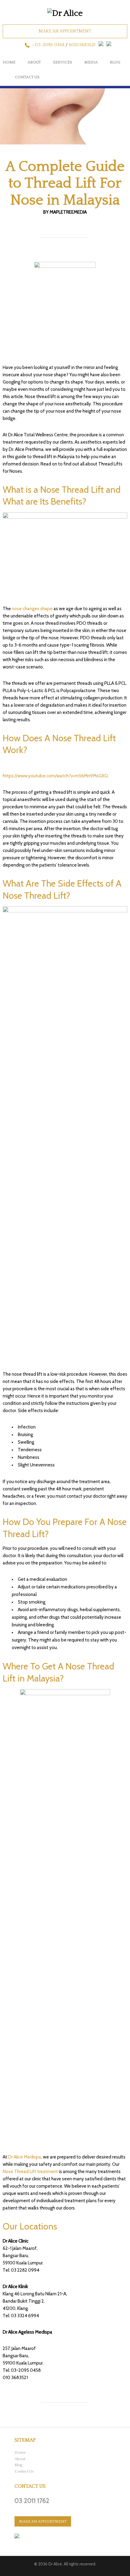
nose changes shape (32, 609)
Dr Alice (55, 2564)
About (34, 62)
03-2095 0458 (50, 45)
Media (91, 62)
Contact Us (27, 77)
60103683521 (82, 45)
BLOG (115, 62)
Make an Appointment (65, 31)
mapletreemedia (68, 212)
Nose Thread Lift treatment (30, 2172)
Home (9, 62)
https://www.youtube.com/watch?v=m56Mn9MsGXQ (55, 776)
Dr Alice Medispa (25, 2157)
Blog (18, 2465)
